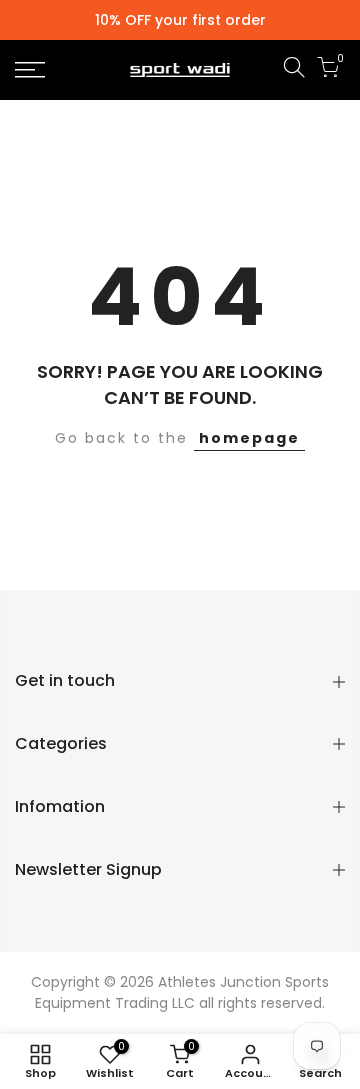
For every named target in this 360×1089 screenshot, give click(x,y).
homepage (249, 438)
